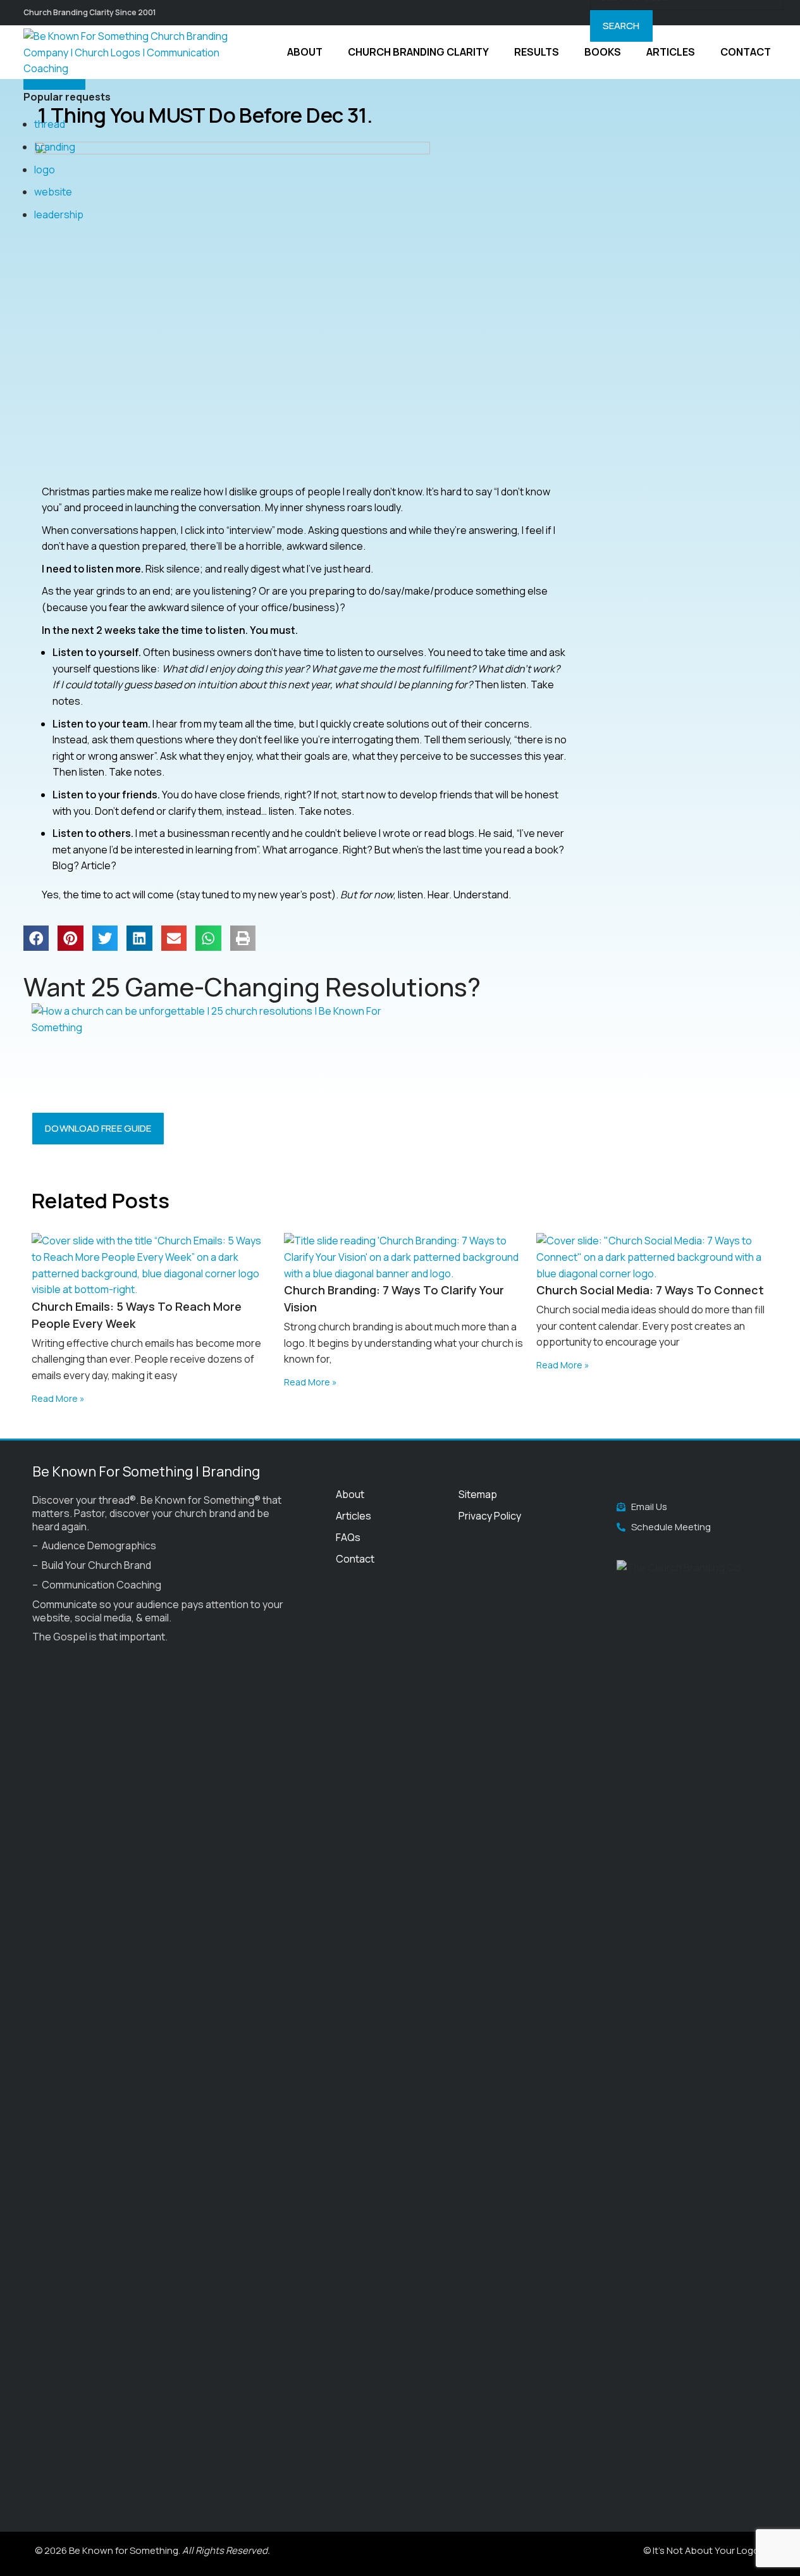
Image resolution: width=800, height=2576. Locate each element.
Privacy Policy (490, 1516)
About (350, 1494)
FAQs (348, 1537)
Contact (355, 1559)
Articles (354, 1516)
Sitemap (478, 1494)
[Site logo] (134, 51)
